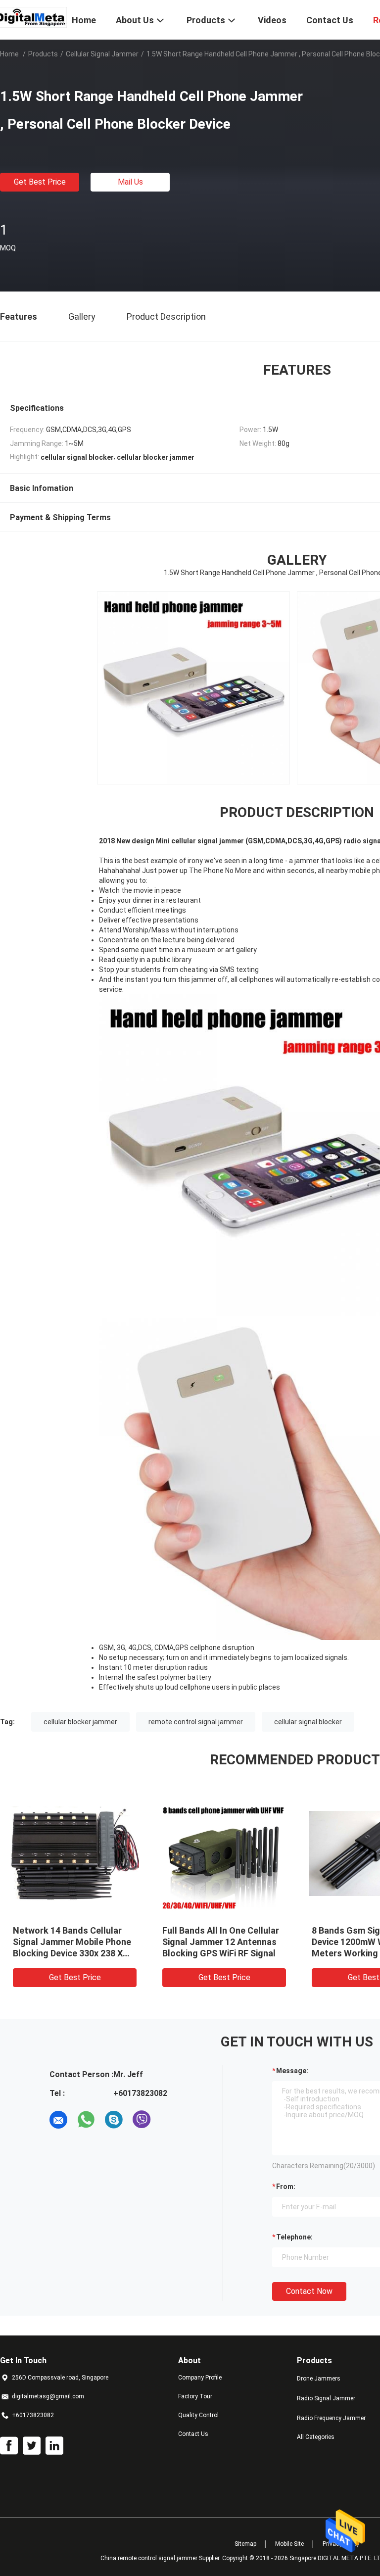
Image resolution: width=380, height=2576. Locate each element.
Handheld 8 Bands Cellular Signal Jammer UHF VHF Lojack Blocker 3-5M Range (218, 1942)
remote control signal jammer (196, 1722)
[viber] (142, 2120)
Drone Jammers (319, 2379)
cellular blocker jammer (80, 1722)
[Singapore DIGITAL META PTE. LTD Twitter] (32, 2446)
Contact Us (193, 2434)
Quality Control (198, 2415)
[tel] (169, 2120)
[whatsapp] (86, 2120)
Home (9, 54)
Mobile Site (289, 2544)
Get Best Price (40, 182)
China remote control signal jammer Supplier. (161, 2558)
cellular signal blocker (308, 1722)
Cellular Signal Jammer (102, 54)
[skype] (114, 2120)
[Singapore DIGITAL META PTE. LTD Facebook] (9, 2446)
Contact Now (309, 2291)
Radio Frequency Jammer (331, 2418)
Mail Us (130, 182)
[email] (58, 2120)
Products (43, 54)
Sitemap (245, 2544)
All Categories (316, 2437)
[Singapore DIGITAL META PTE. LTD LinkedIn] (54, 2446)
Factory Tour (195, 2396)
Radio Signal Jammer (326, 2398)
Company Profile (200, 2378)
